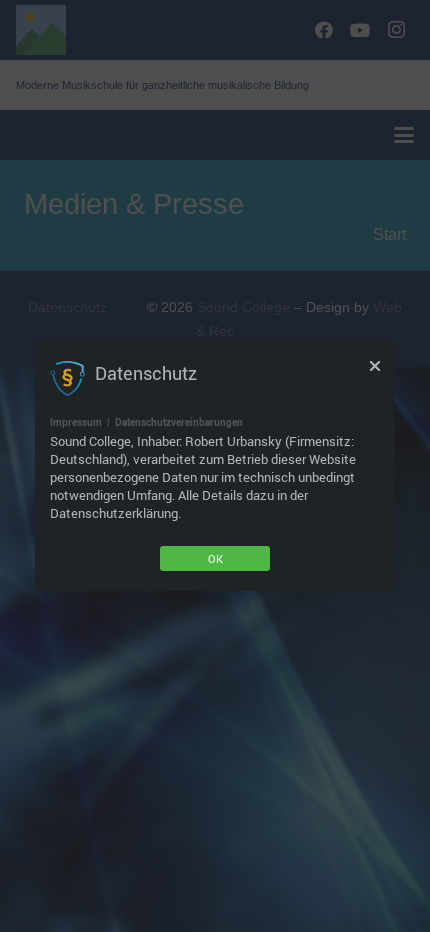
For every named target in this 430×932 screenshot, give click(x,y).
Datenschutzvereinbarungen (179, 422)
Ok (215, 558)
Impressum (76, 422)
